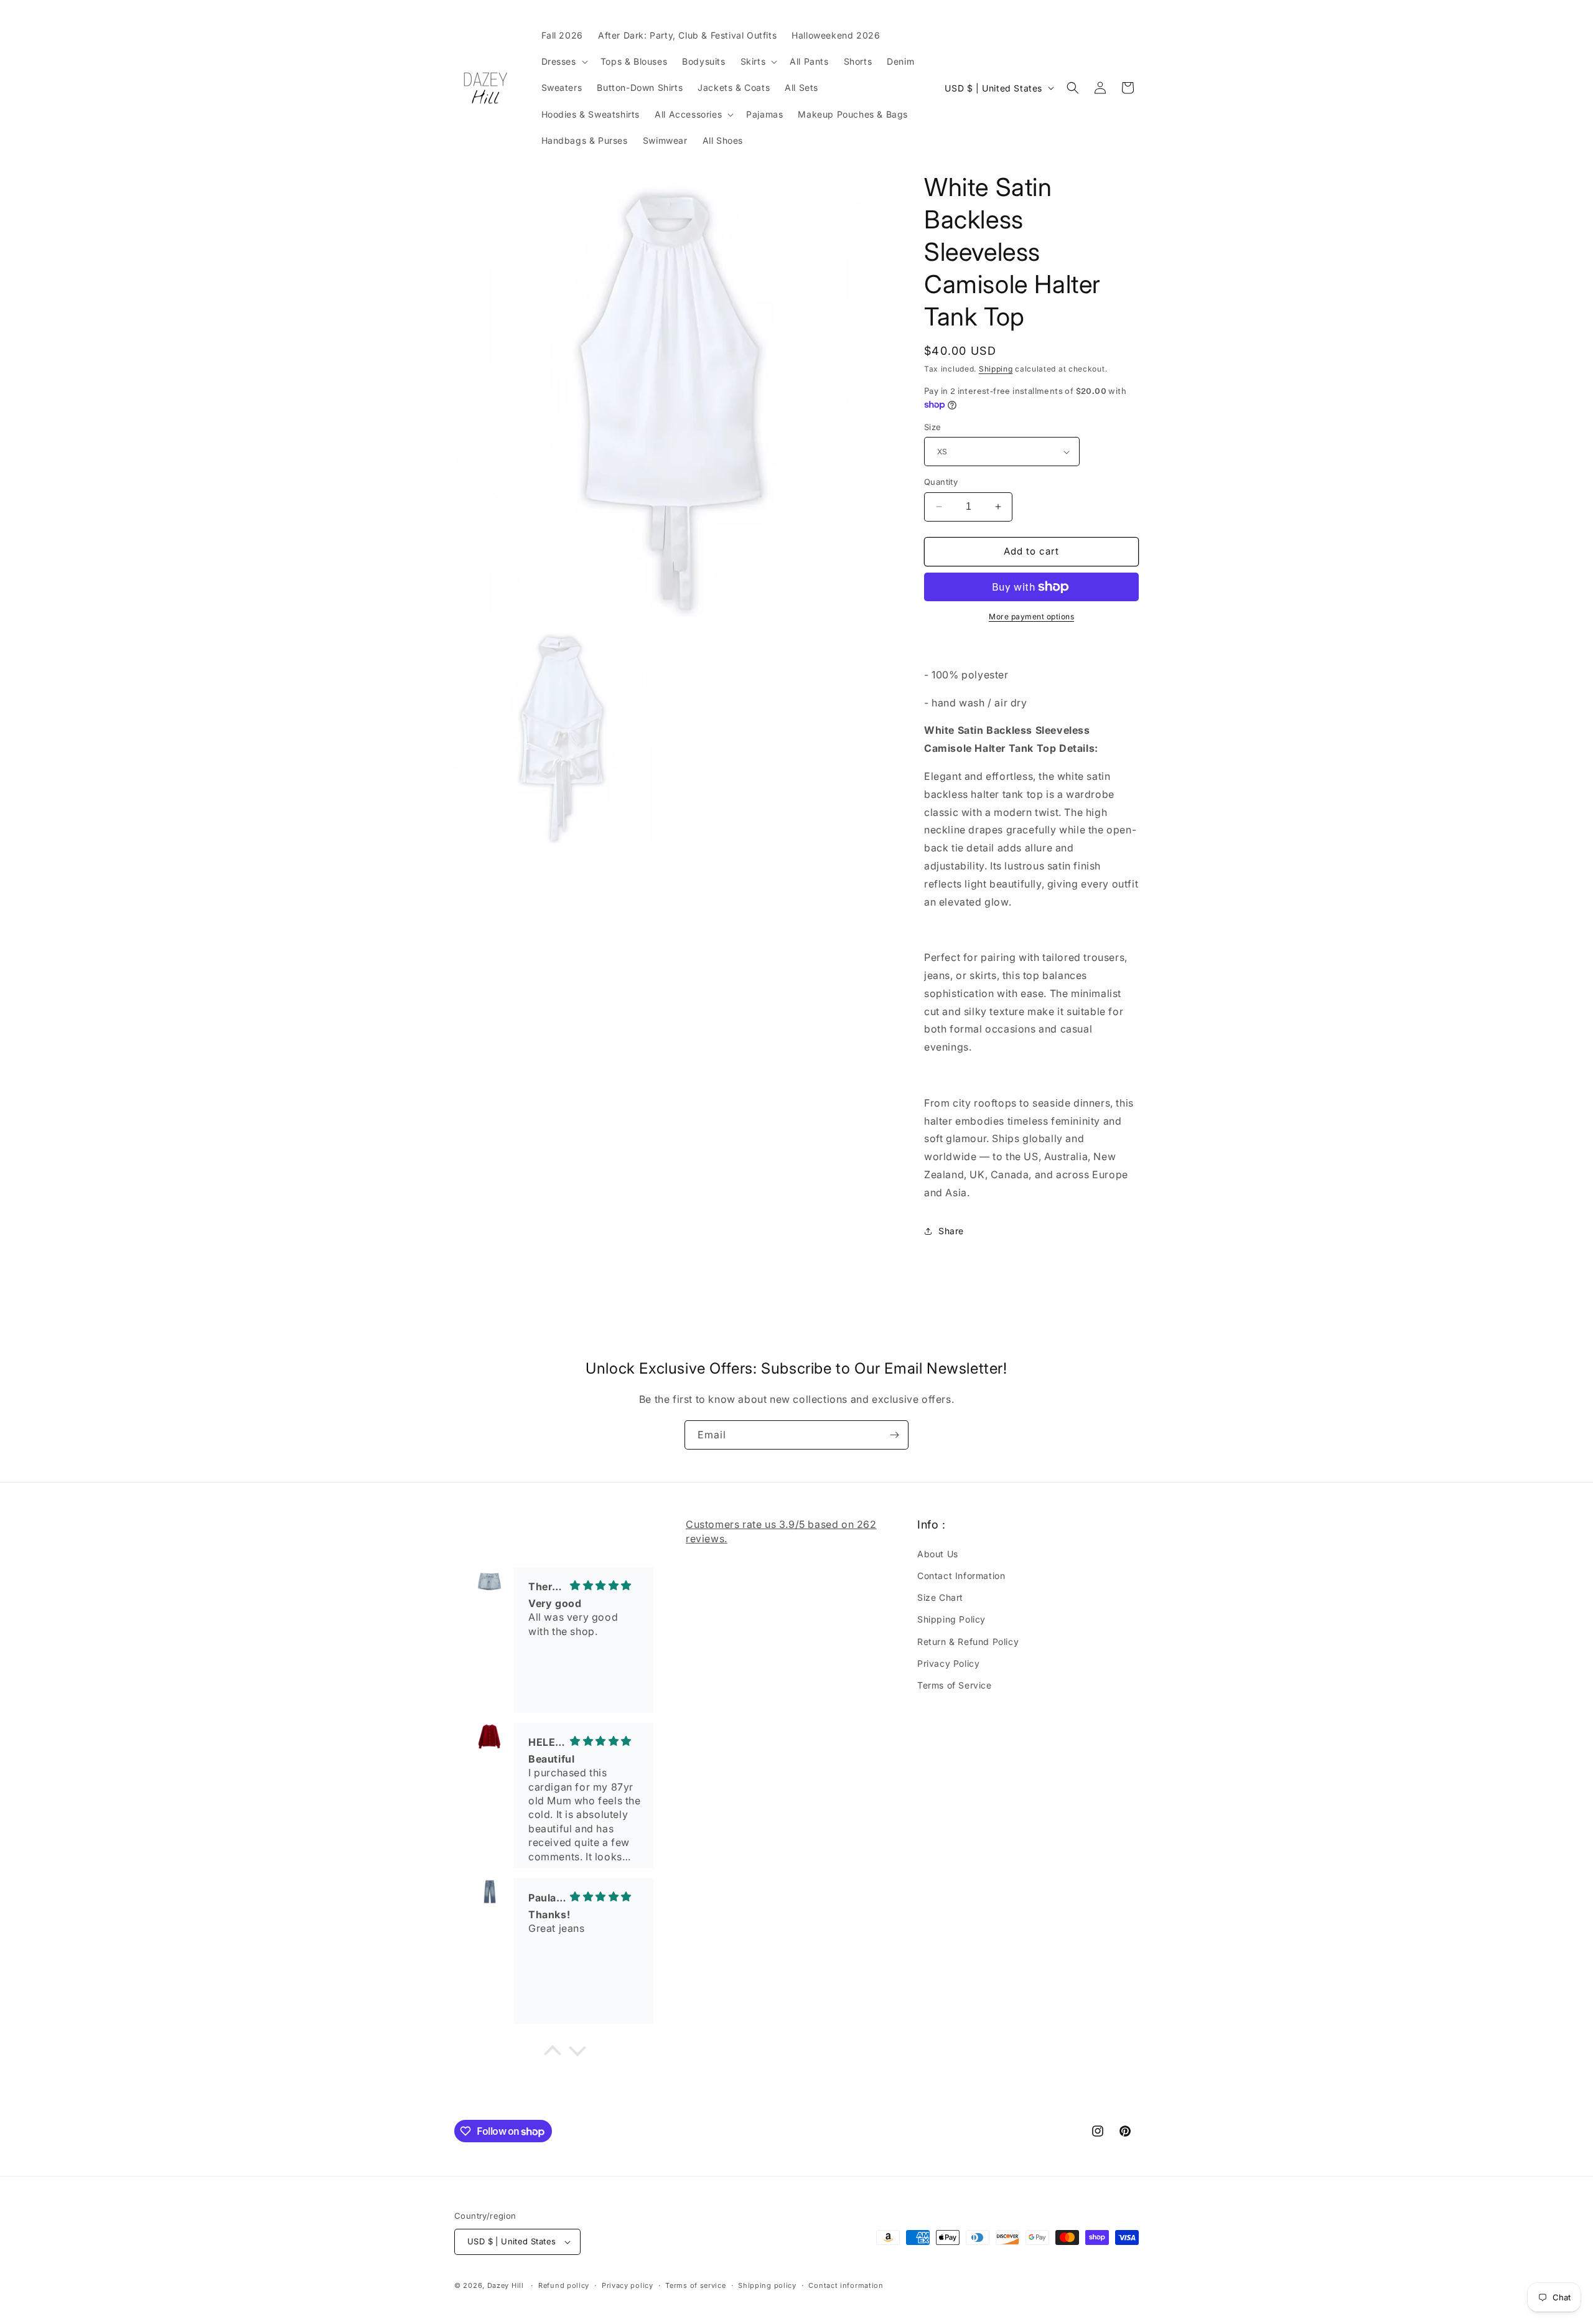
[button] (563, 62)
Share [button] (951, 1231)
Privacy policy (628, 2285)
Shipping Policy (951, 1619)
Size (933, 427)
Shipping (996, 369)
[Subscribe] (894, 1435)
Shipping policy (767, 2285)
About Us (938, 1554)
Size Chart (940, 1597)
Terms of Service (955, 1685)
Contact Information (961, 1576)
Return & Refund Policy (968, 1642)
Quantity (941, 482)
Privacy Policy (948, 1663)
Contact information (846, 2285)
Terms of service (695, 2285)
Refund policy (564, 2285)
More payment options (1031, 616)
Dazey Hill (506, 2285)
